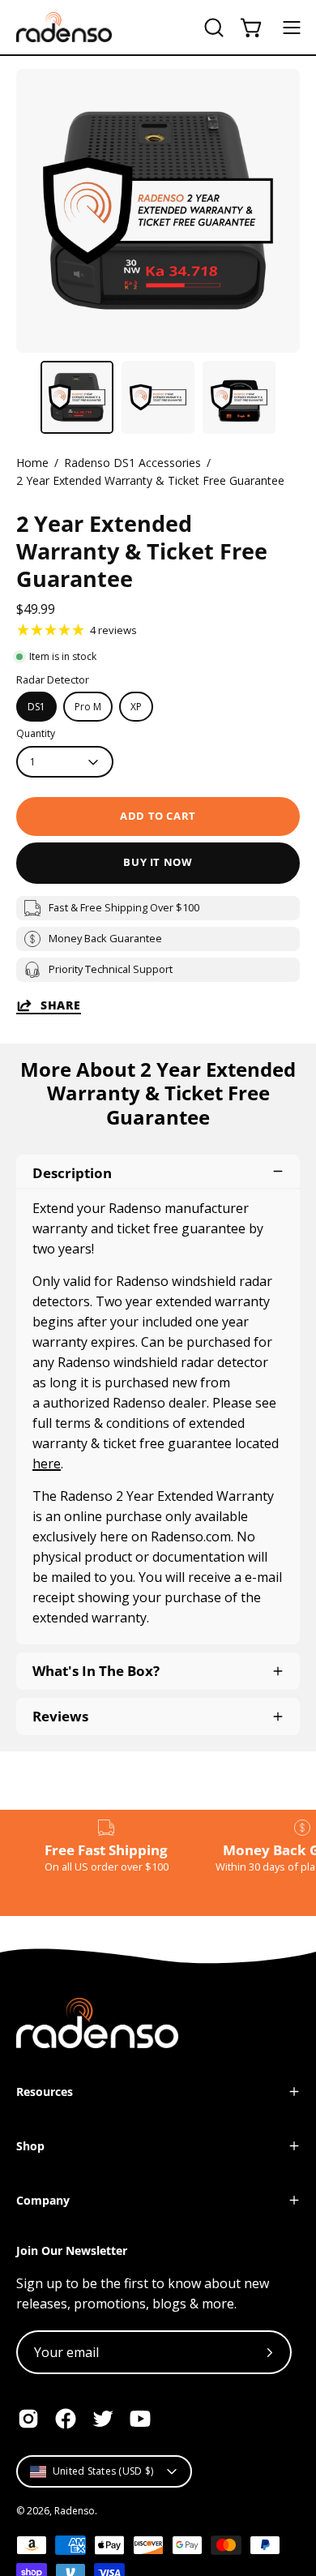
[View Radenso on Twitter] (103, 2419)
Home (32, 463)
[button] (212, 28)
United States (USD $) (103, 2471)
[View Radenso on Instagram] (28, 2419)
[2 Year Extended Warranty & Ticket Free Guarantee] (77, 397)
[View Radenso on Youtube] (140, 2419)
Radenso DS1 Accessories (132, 463)
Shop (30, 2146)
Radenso (75, 2511)
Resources (45, 2092)
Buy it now (158, 862)
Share (61, 1005)
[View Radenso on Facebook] (66, 2419)
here (47, 1464)
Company (43, 2200)
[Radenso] (65, 27)
